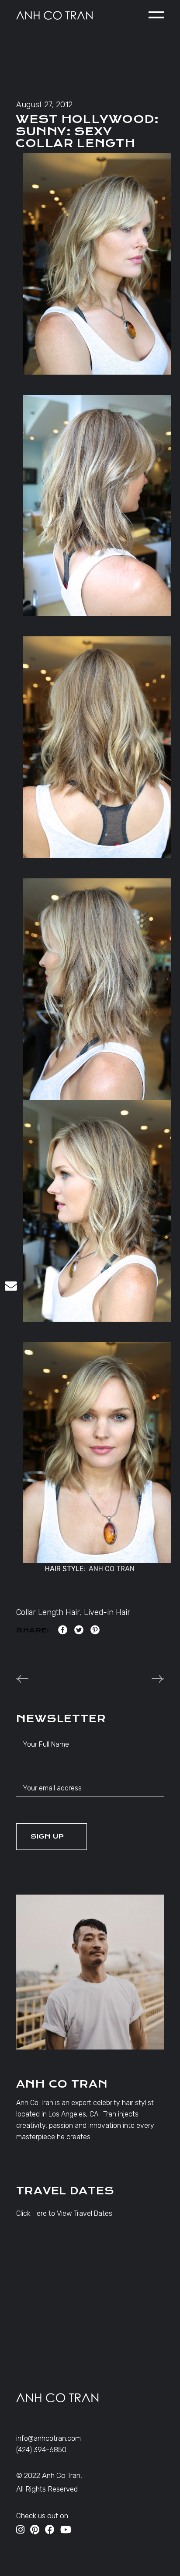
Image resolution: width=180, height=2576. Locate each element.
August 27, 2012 (44, 105)
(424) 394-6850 (41, 2450)
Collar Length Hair (48, 1612)
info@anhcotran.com (48, 2438)
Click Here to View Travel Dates (64, 2213)
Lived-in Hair (107, 1612)
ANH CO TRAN (112, 1569)
